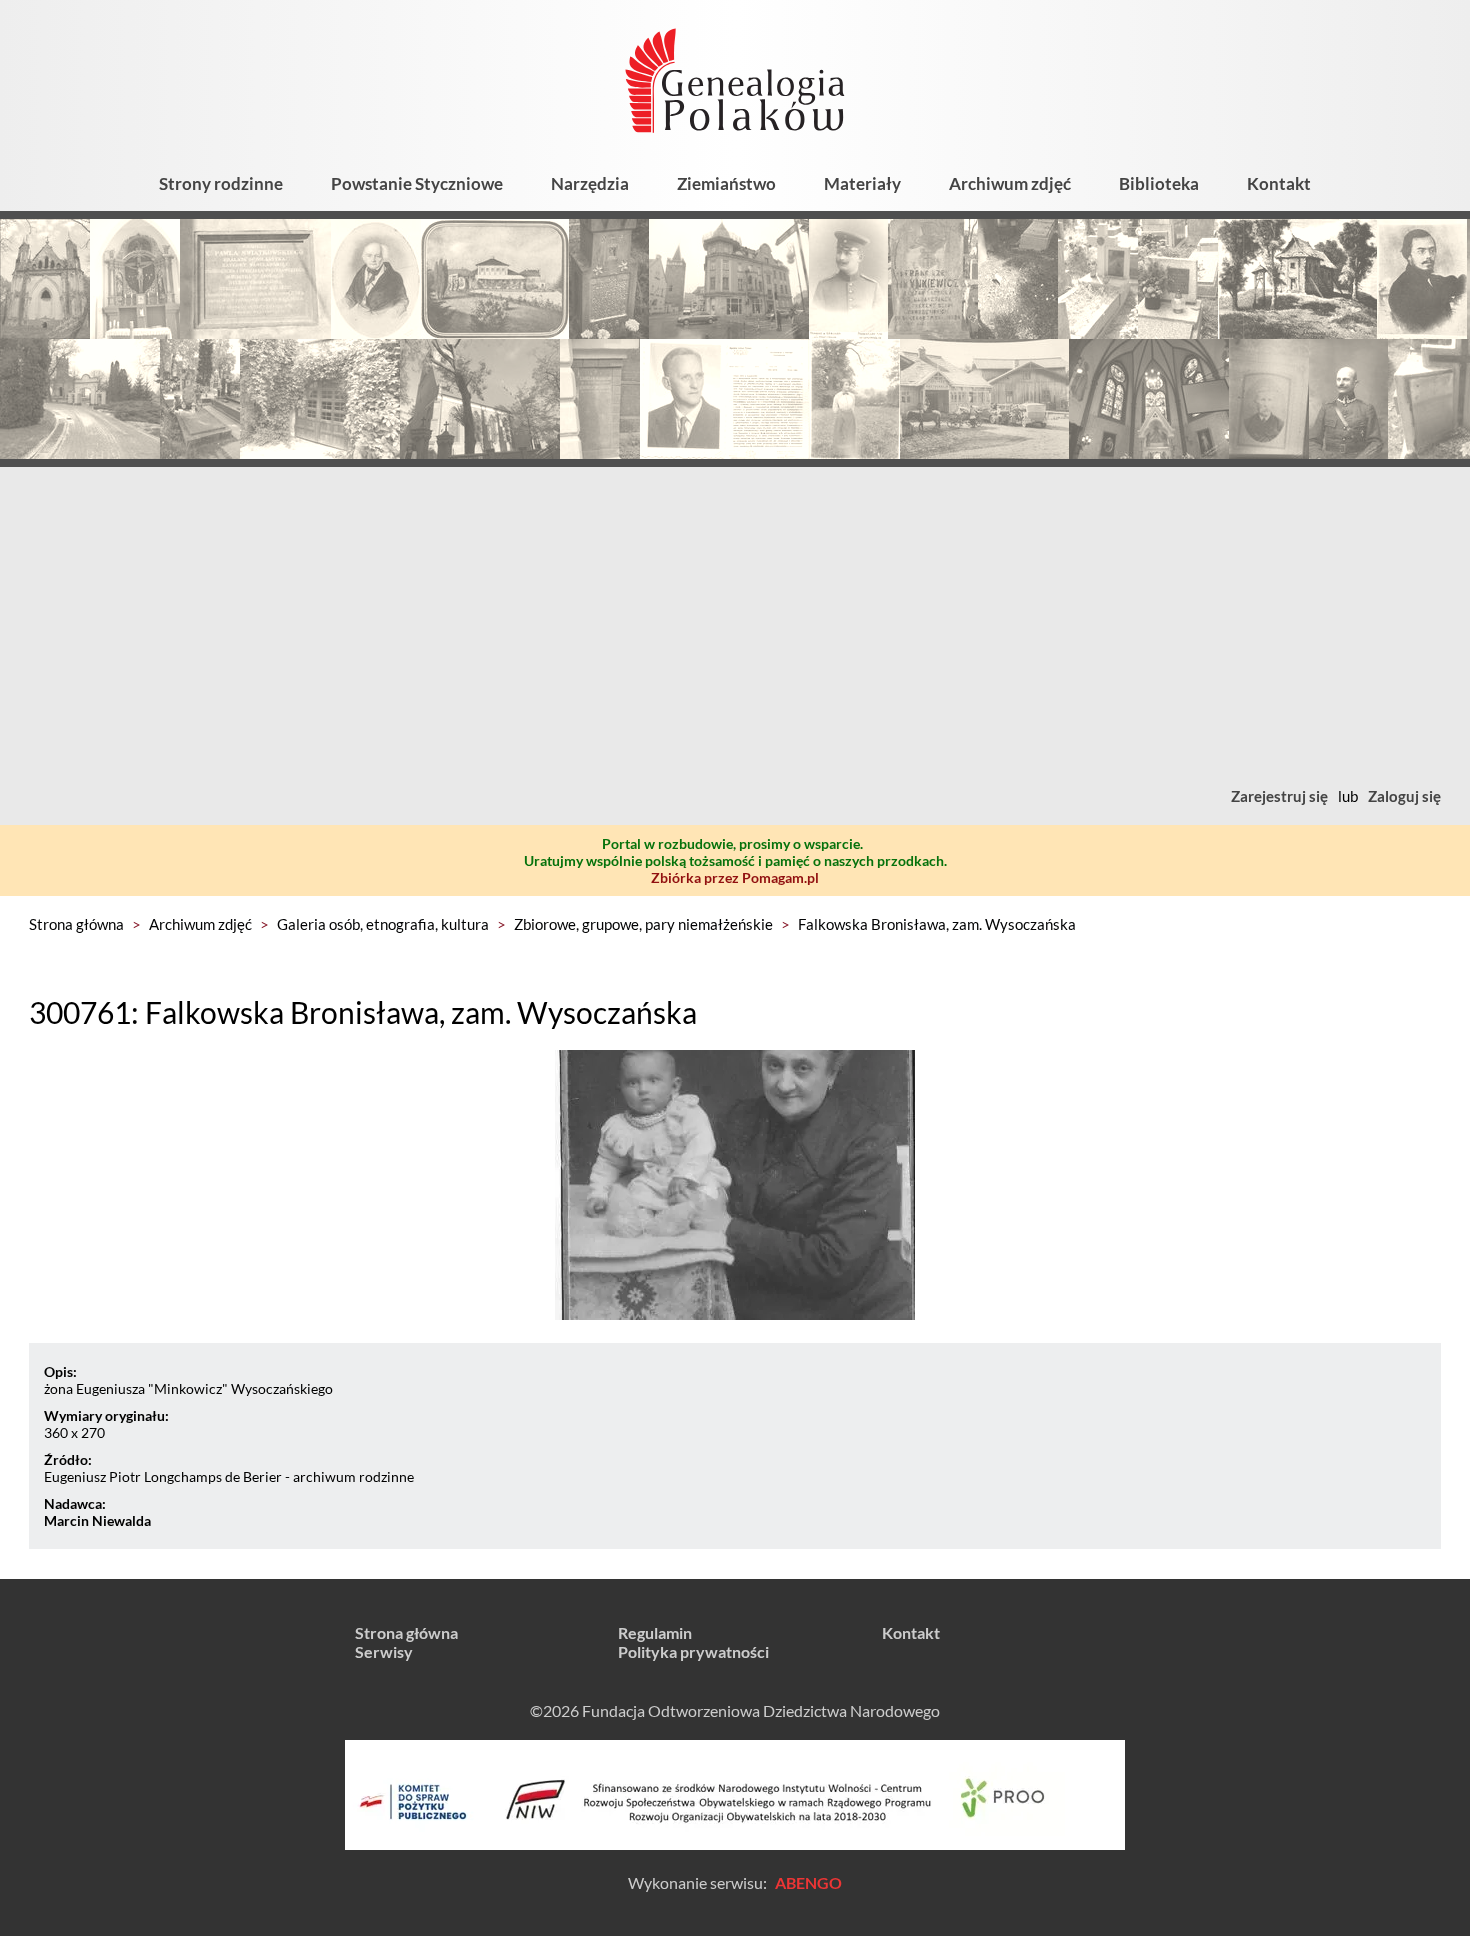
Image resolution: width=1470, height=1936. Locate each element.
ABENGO (808, 1882)
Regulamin (655, 1632)
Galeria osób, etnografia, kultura (383, 924)
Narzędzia (590, 183)
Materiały (862, 183)
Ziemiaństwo (726, 183)
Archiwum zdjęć (1010, 183)
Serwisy (384, 1651)
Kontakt (1279, 183)
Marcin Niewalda (97, 1520)
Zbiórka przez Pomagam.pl (735, 877)
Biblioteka (1159, 183)
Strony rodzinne (221, 183)
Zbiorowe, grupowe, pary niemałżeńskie (643, 924)
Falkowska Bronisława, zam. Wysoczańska (937, 924)
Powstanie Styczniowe (417, 183)
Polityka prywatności (693, 1651)
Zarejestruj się (1279, 796)
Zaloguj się (1404, 796)
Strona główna (76, 924)
